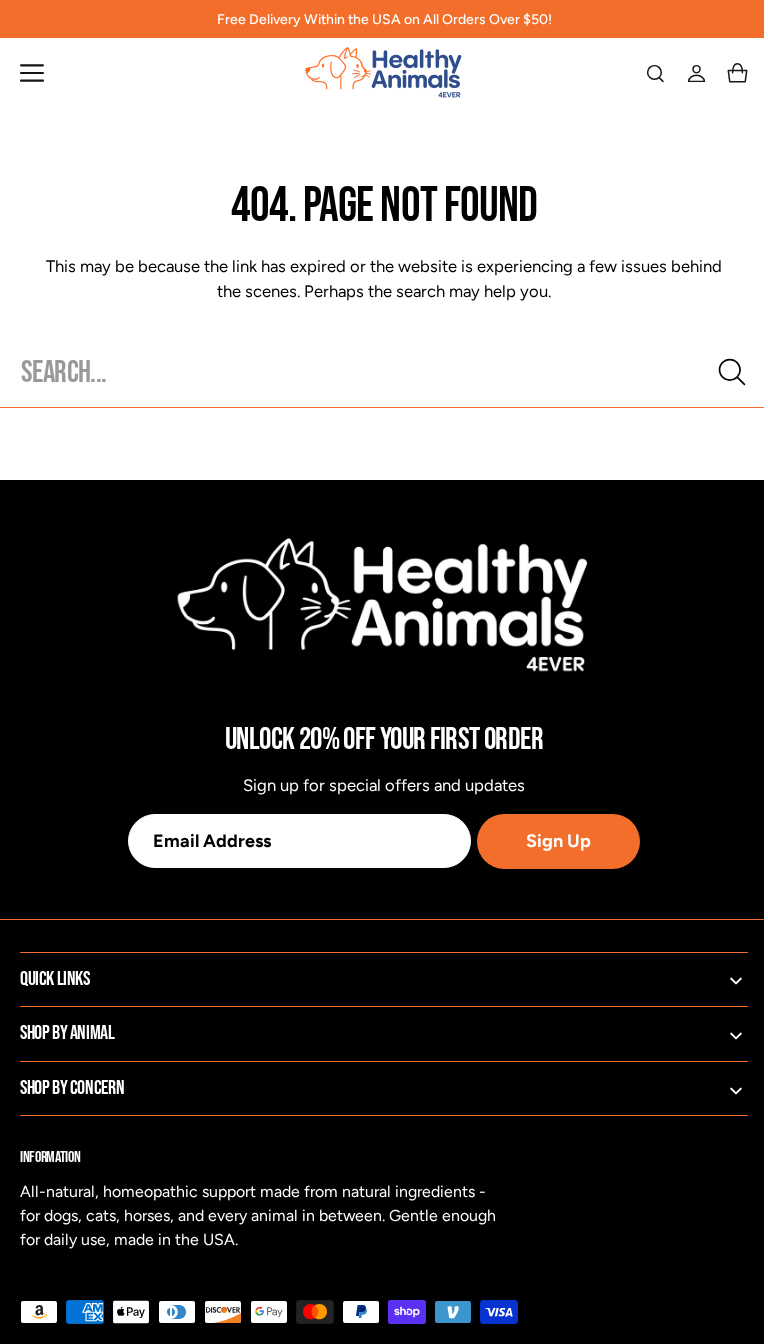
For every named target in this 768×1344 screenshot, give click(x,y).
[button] (32, 73)
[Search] (717, 372)
